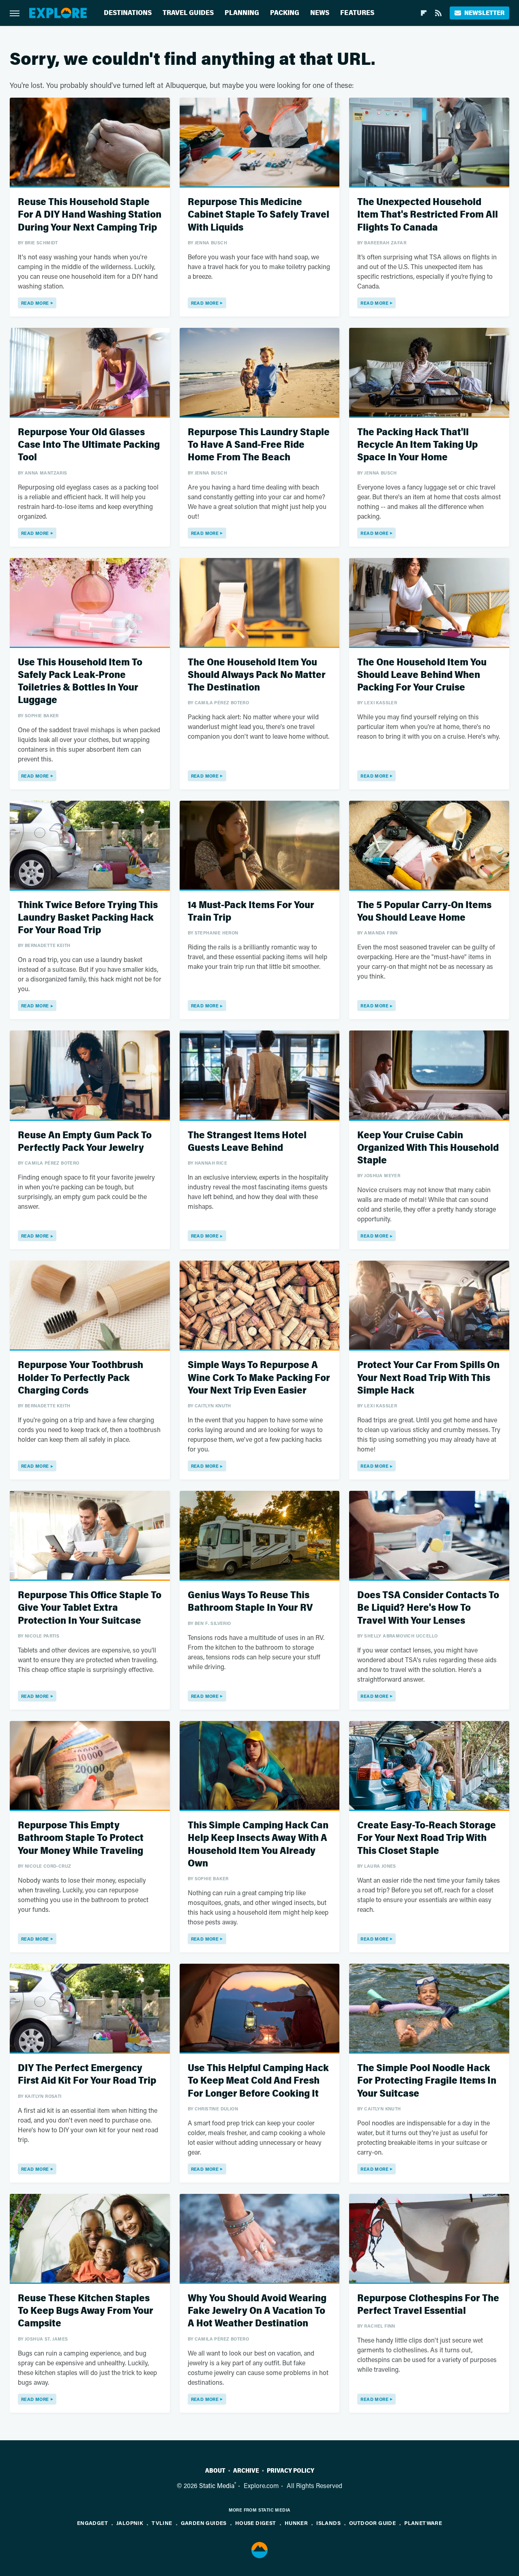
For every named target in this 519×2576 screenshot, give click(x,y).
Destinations (128, 13)
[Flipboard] (424, 13)
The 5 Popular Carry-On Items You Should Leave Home (424, 911)
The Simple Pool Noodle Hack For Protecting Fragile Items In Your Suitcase (427, 2081)
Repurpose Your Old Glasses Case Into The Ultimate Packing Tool (89, 445)
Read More (35, 303)
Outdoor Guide (372, 2523)
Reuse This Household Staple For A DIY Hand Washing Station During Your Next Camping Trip (90, 215)
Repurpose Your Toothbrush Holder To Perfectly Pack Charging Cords (80, 1378)
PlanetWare (423, 2523)
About (215, 2471)
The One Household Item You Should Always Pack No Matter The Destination (257, 675)
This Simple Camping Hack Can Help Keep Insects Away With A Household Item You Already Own (258, 1844)
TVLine (162, 2523)
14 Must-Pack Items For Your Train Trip (251, 911)
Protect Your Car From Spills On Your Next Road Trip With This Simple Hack (428, 1378)
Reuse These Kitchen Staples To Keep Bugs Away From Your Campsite (86, 2311)
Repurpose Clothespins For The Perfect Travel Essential (428, 2305)
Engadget (92, 2523)
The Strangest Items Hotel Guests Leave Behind (247, 1142)
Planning (242, 13)
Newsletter (484, 13)
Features (357, 13)
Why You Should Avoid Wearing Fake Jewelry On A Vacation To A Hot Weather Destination (257, 2311)
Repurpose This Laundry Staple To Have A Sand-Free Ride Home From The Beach (259, 445)
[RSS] (438, 13)
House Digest (256, 2523)
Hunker (296, 2523)
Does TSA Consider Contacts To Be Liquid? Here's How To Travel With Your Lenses (428, 1608)
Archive (246, 2471)
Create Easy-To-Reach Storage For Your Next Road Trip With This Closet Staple (427, 1838)
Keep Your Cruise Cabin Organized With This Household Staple (428, 1148)
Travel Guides (188, 13)
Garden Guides (204, 2523)
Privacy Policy (291, 2471)
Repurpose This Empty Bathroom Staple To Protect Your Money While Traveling (81, 1838)
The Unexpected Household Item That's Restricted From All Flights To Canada (428, 215)
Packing (285, 13)
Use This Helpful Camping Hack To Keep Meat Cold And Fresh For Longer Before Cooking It (258, 2081)
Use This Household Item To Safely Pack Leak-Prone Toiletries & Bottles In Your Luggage (80, 681)
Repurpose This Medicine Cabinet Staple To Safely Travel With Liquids (258, 215)
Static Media (217, 2485)
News (320, 13)
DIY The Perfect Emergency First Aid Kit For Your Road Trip (87, 2074)
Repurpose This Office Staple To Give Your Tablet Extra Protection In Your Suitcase (90, 1608)
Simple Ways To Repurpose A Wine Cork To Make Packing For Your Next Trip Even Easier (259, 1378)
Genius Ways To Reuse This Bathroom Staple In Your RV (250, 1601)
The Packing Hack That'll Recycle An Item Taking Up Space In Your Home (417, 445)
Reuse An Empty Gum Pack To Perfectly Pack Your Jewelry (85, 1142)
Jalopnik (130, 2523)
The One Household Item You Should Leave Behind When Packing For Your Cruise (422, 675)
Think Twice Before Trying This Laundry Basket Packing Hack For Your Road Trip (88, 918)
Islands (328, 2523)
